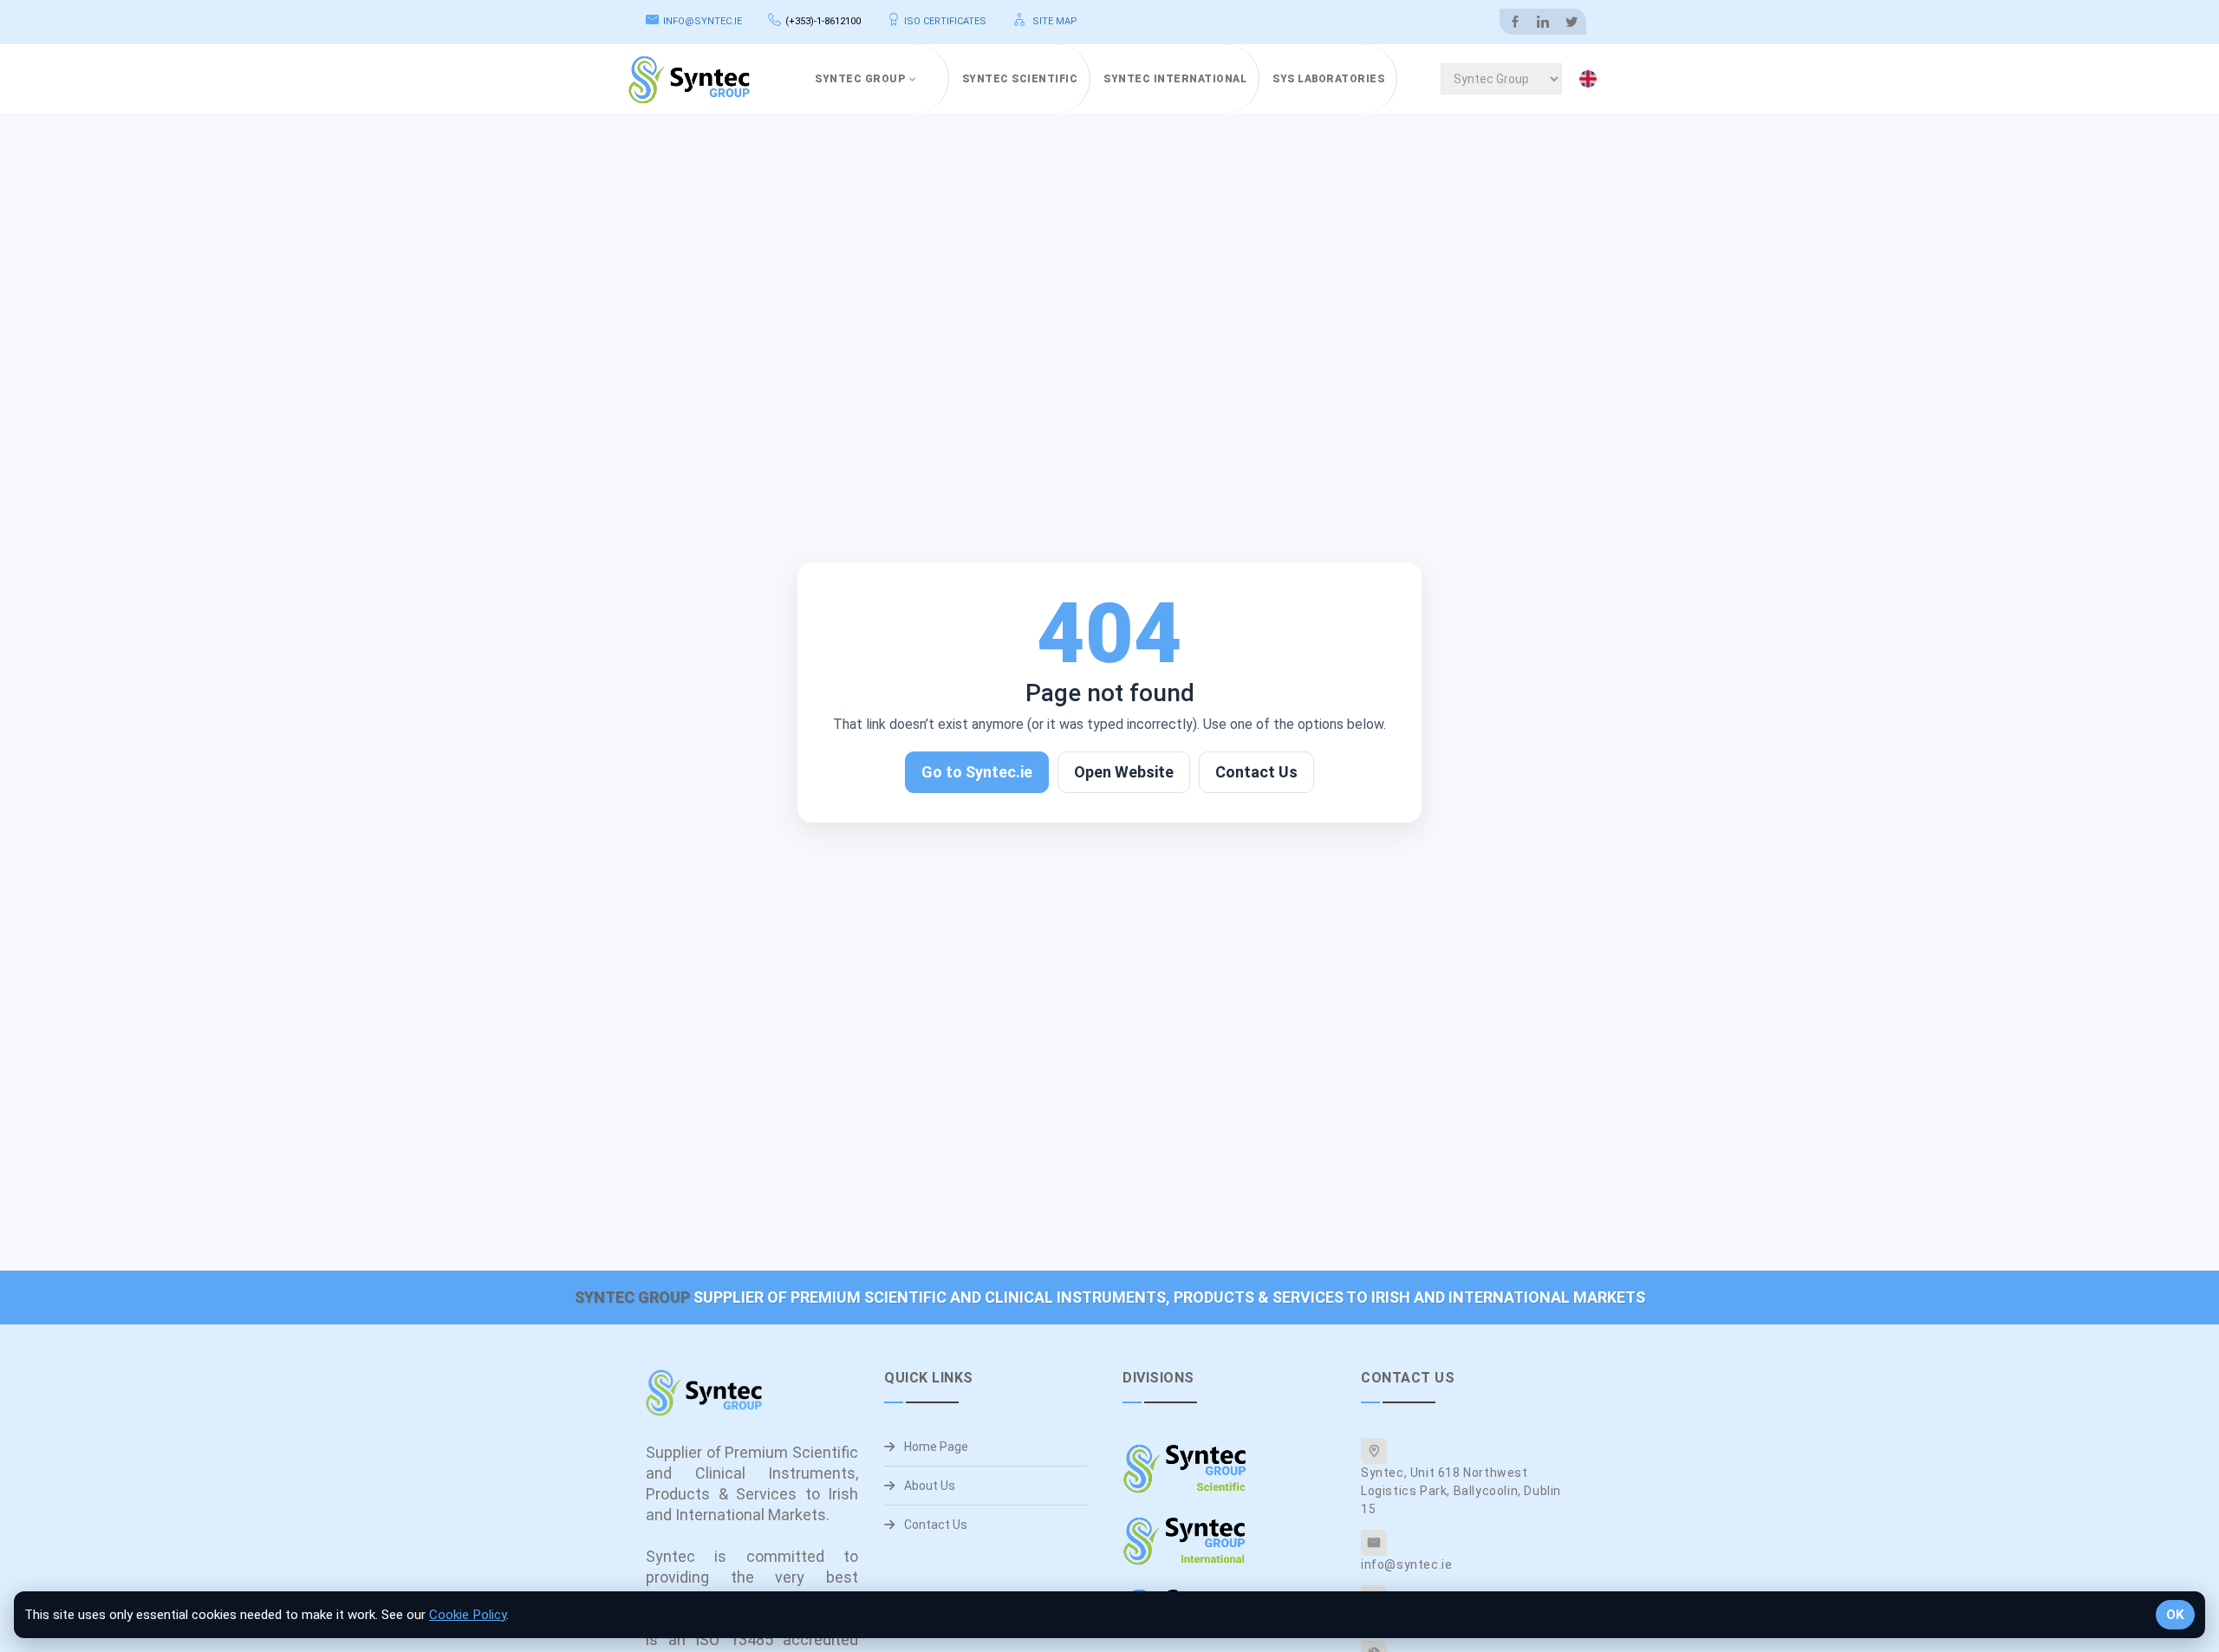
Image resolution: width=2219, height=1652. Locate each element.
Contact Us (1256, 772)
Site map (1054, 21)
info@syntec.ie (703, 21)
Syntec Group (860, 79)
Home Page (935, 1447)
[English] (1591, 79)
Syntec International (1175, 79)
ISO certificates (945, 21)
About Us (928, 1486)
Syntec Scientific (1020, 79)
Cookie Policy (468, 1615)
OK (2175, 1615)
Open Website (1124, 772)
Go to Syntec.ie (977, 772)
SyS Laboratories (1328, 79)
